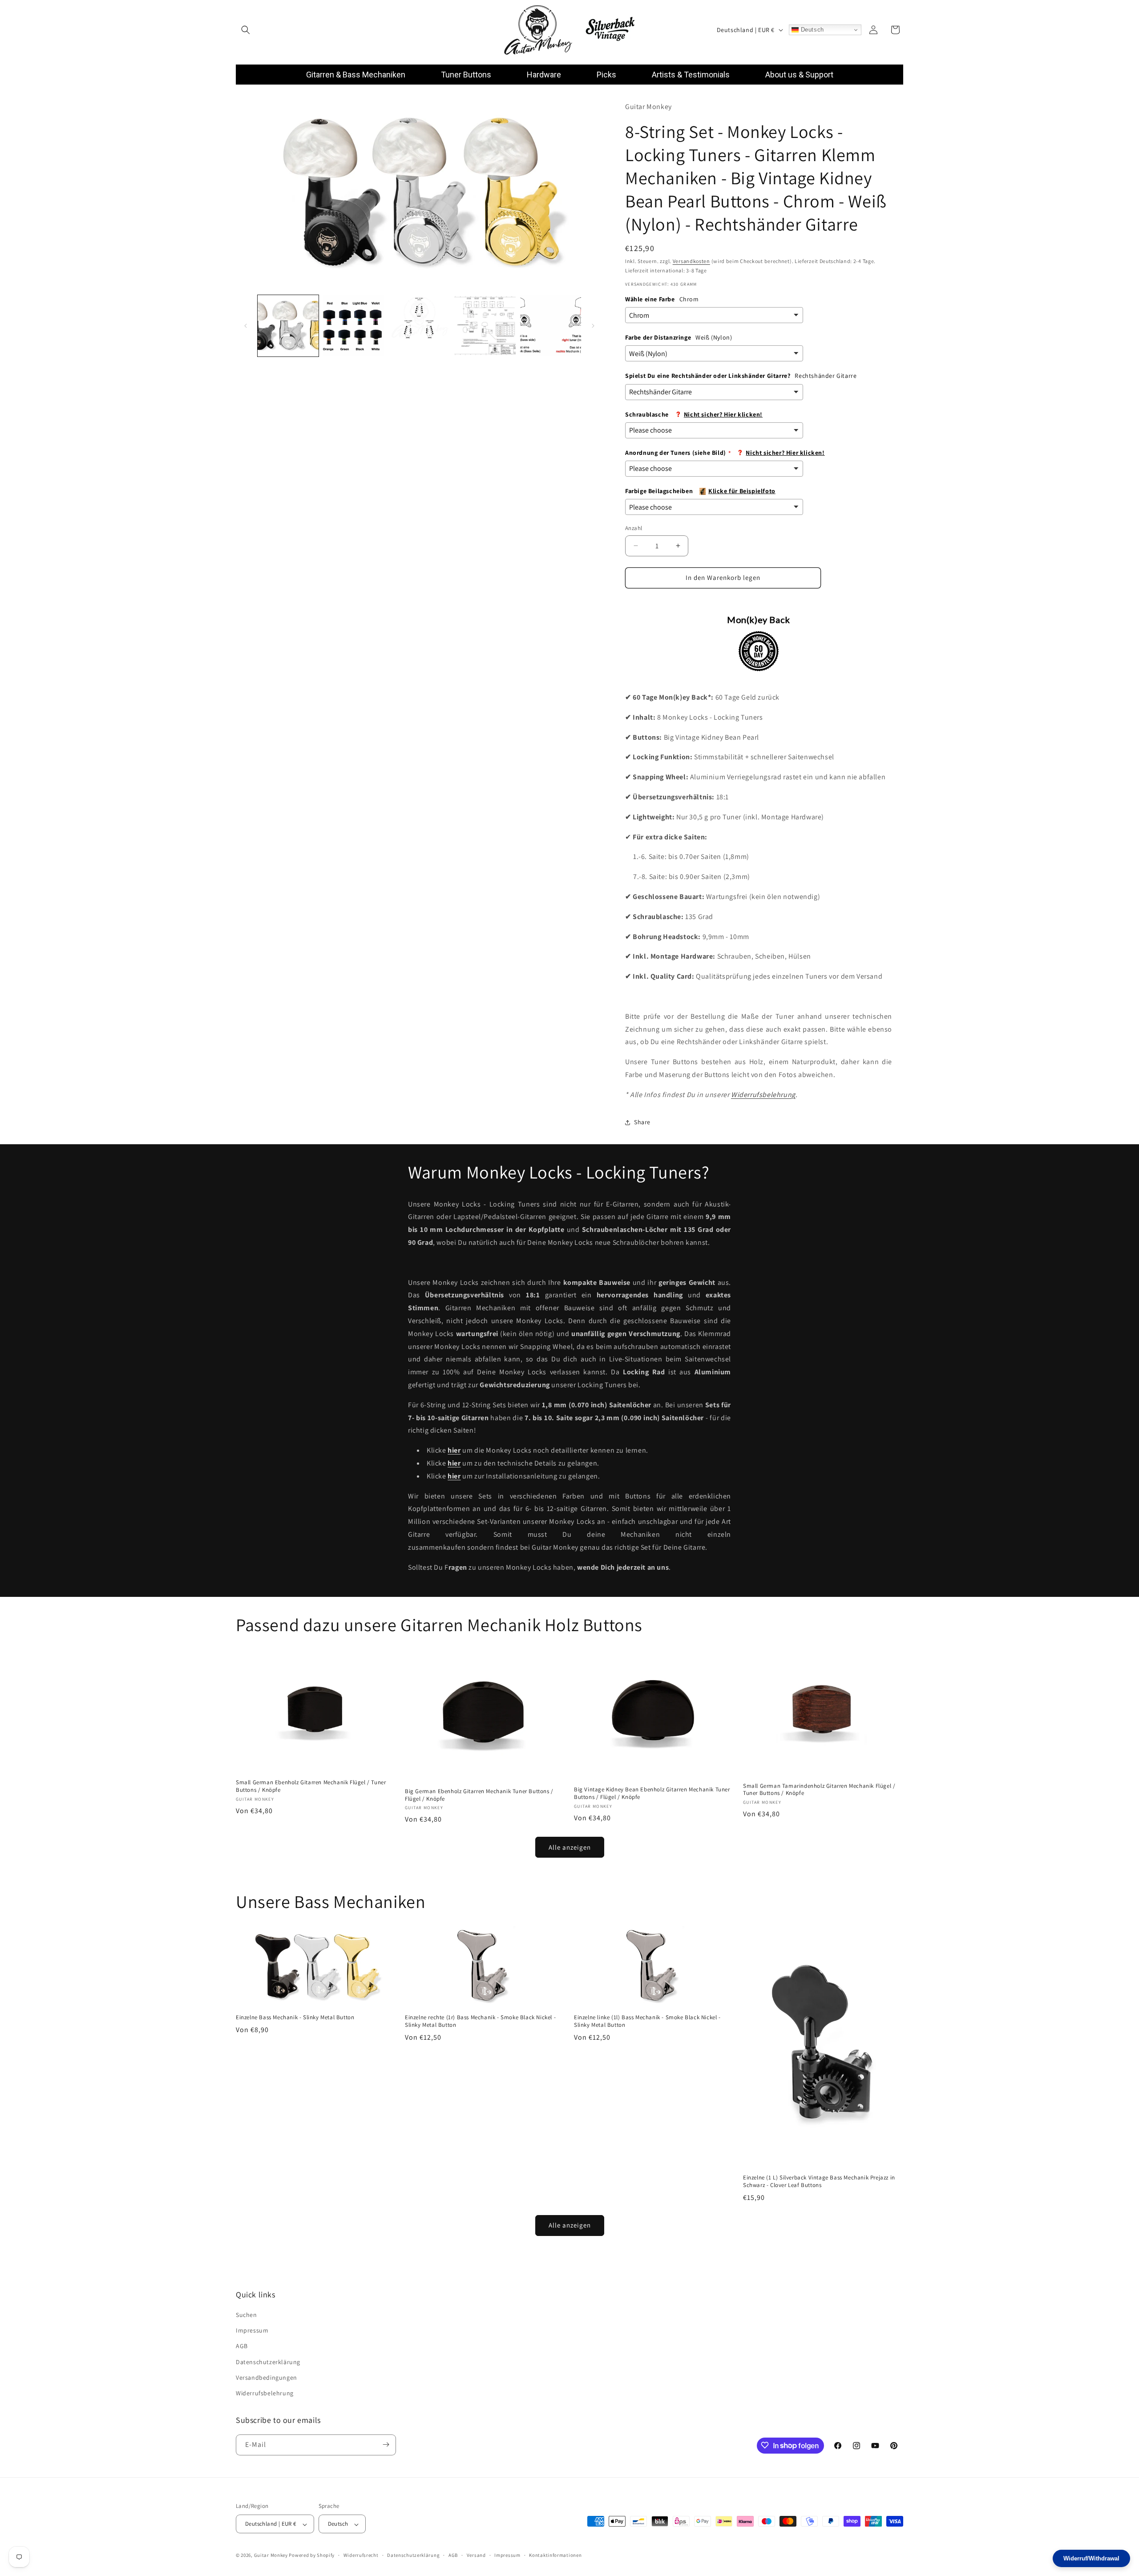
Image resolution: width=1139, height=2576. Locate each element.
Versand (476, 2556)
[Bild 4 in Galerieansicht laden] (485, 326)
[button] (246, 30)
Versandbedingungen (267, 2378)
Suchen (246, 2315)
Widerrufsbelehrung (763, 1095)
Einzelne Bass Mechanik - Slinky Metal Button (295, 2017)
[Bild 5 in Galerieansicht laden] (551, 326)
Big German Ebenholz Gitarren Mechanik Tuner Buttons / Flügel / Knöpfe (479, 1795)
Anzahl (634, 528)
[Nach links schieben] (246, 326)
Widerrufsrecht (361, 2556)
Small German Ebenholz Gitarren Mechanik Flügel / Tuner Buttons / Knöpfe (311, 1786)
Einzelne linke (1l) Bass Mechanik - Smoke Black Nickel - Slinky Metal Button (647, 2021)
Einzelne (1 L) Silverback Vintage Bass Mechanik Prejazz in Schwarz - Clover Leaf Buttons (819, 2182)
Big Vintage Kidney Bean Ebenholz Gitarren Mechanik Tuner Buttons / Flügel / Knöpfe (652, 1793)
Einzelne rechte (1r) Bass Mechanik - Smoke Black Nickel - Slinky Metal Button (480, 2021)
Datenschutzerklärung (268, 2362)
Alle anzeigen (570, 1847)
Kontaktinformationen (555, 2556)
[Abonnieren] (386, 2444)
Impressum (252, 2331)
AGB (242, 2346)
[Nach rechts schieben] (593, 326)
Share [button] (642, 1122)
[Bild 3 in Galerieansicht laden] (419, 326)
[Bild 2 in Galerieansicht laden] (353, 326)
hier (454, 1463)
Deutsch (811, 30)
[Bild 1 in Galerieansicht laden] (288, 326)
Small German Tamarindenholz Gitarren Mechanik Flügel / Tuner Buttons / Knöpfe (819, 1790)
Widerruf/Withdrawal (1091, 2558)
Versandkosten (691, 261)
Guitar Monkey (271, 2556)
